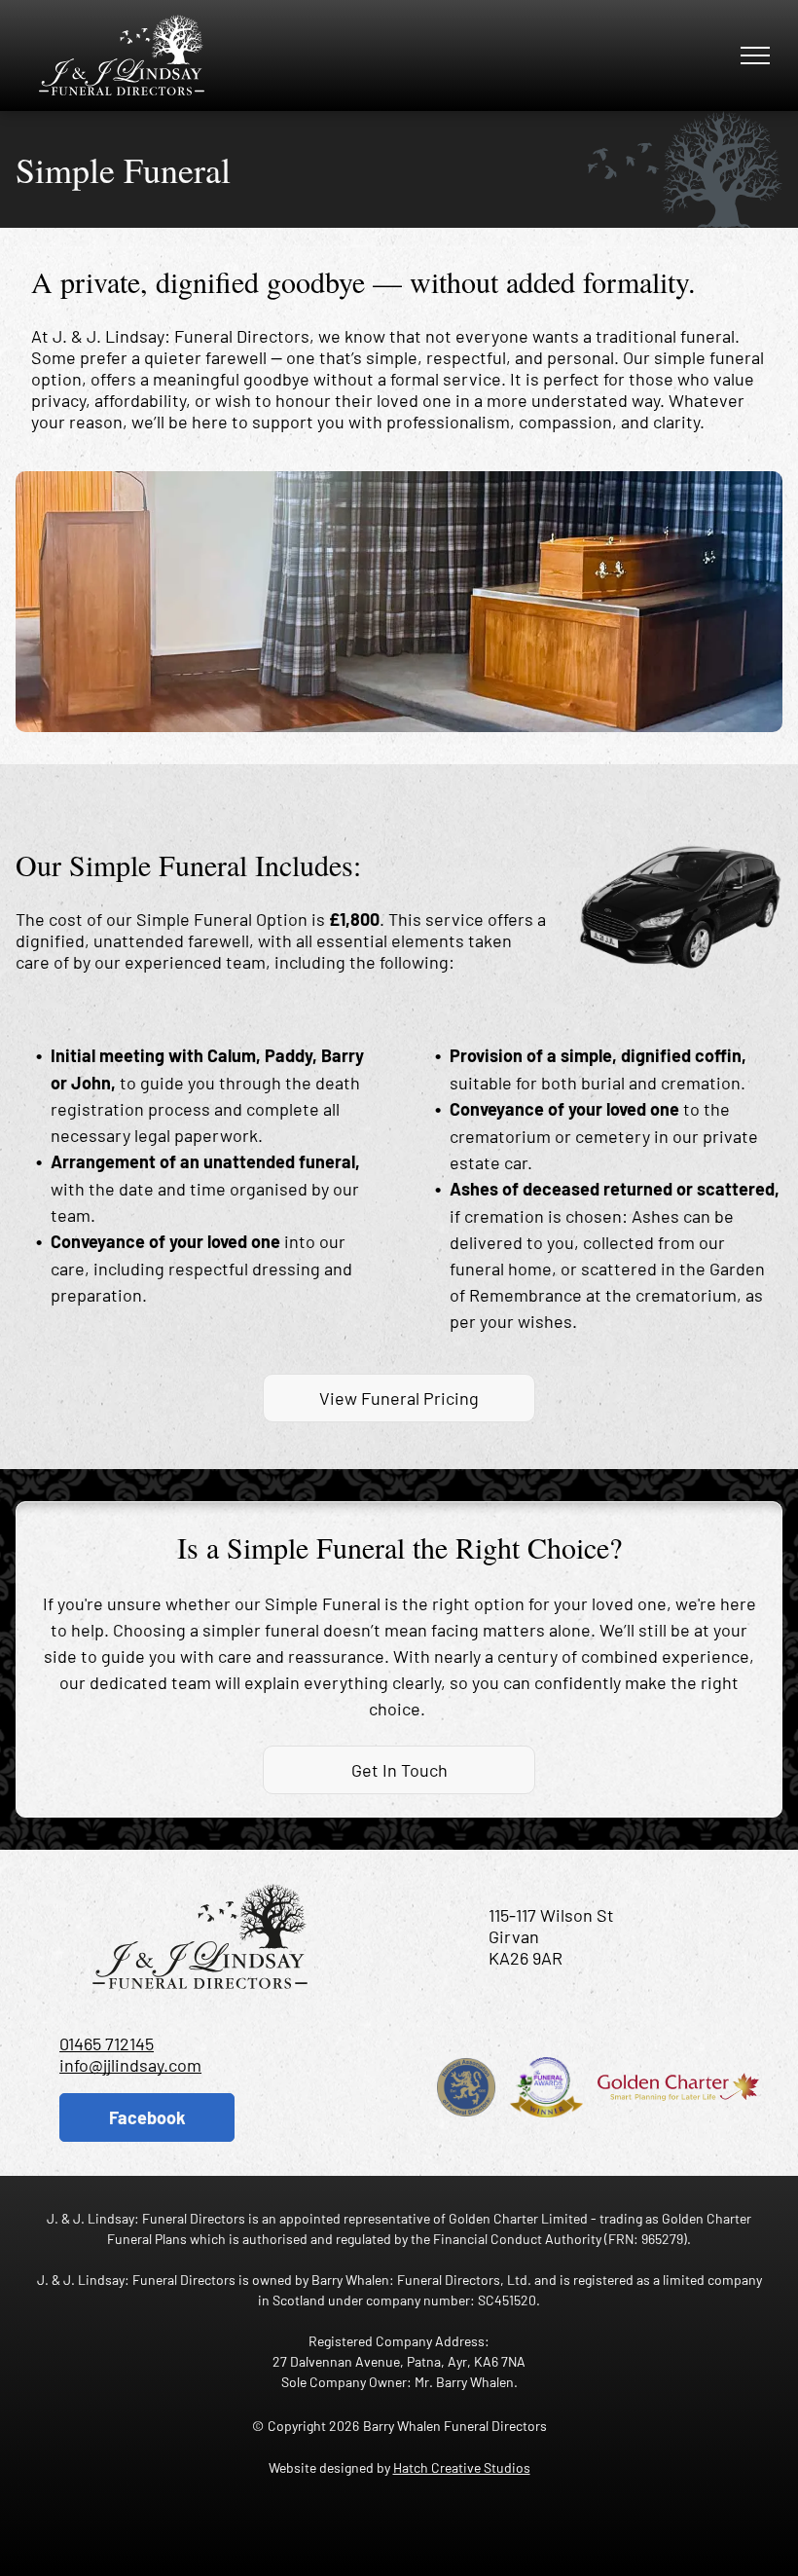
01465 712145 (107, 2043)
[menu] (755, 55)
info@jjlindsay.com (130, 2065)
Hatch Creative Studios (462, 2467)
